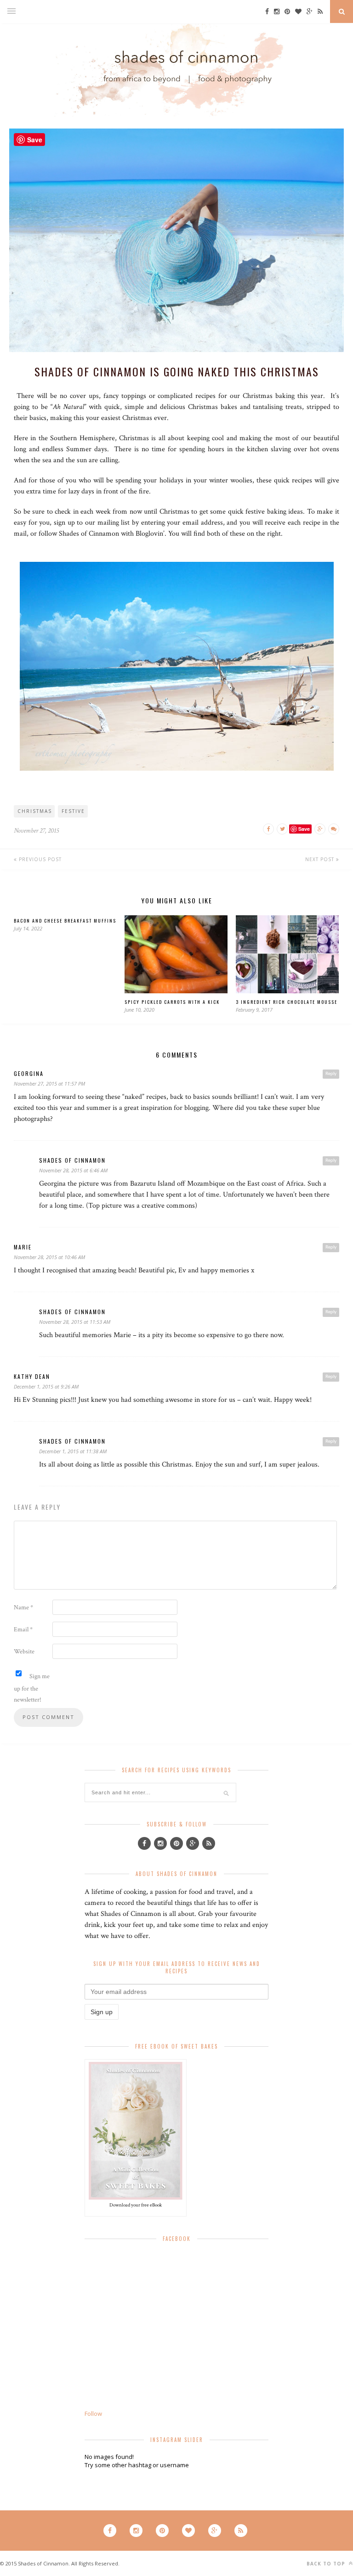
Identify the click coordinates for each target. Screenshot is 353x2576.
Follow (93, 2414)
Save (304, 829)
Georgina (29, 1073)
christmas (35, 811)
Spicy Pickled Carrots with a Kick (172, 1002)
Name (23, 1607)
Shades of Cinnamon (72, 1160)
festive (73, 811)
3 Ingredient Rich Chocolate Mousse (287, 1002)
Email (23, 1630)
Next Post (321, 859)
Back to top (327, 2564)
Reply (331, 1074)
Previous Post (39, 859)
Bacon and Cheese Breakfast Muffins (65, 921)
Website (24, 1652)
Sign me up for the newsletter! (32, 1688)
